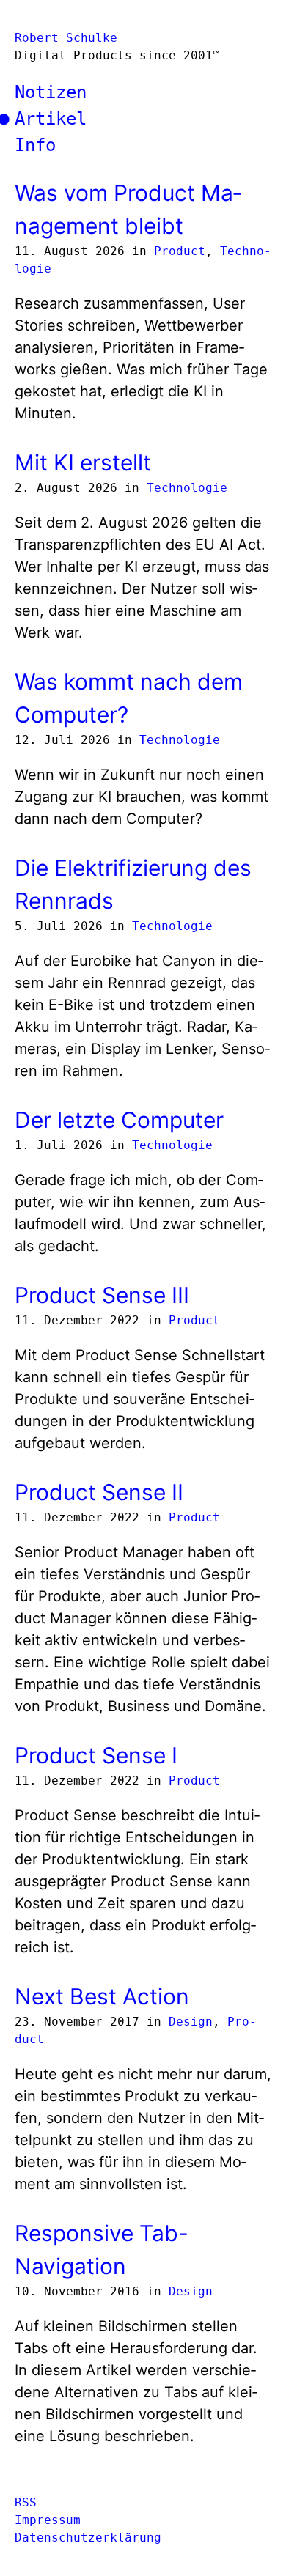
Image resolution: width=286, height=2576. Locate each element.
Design (191, 2022)
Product (180, 251)
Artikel (51, 119)
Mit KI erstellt (83, 462)
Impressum (48, 2520)
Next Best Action (102, 1996)
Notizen (51, 92)
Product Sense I (96, 1755)
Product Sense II (99, 1492)
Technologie (187, 488)
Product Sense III (102, 1295)
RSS (26, 2502)
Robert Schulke (66, 38)
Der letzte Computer (119, 1120)
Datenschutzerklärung (88, 2538)
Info (35, 145)
